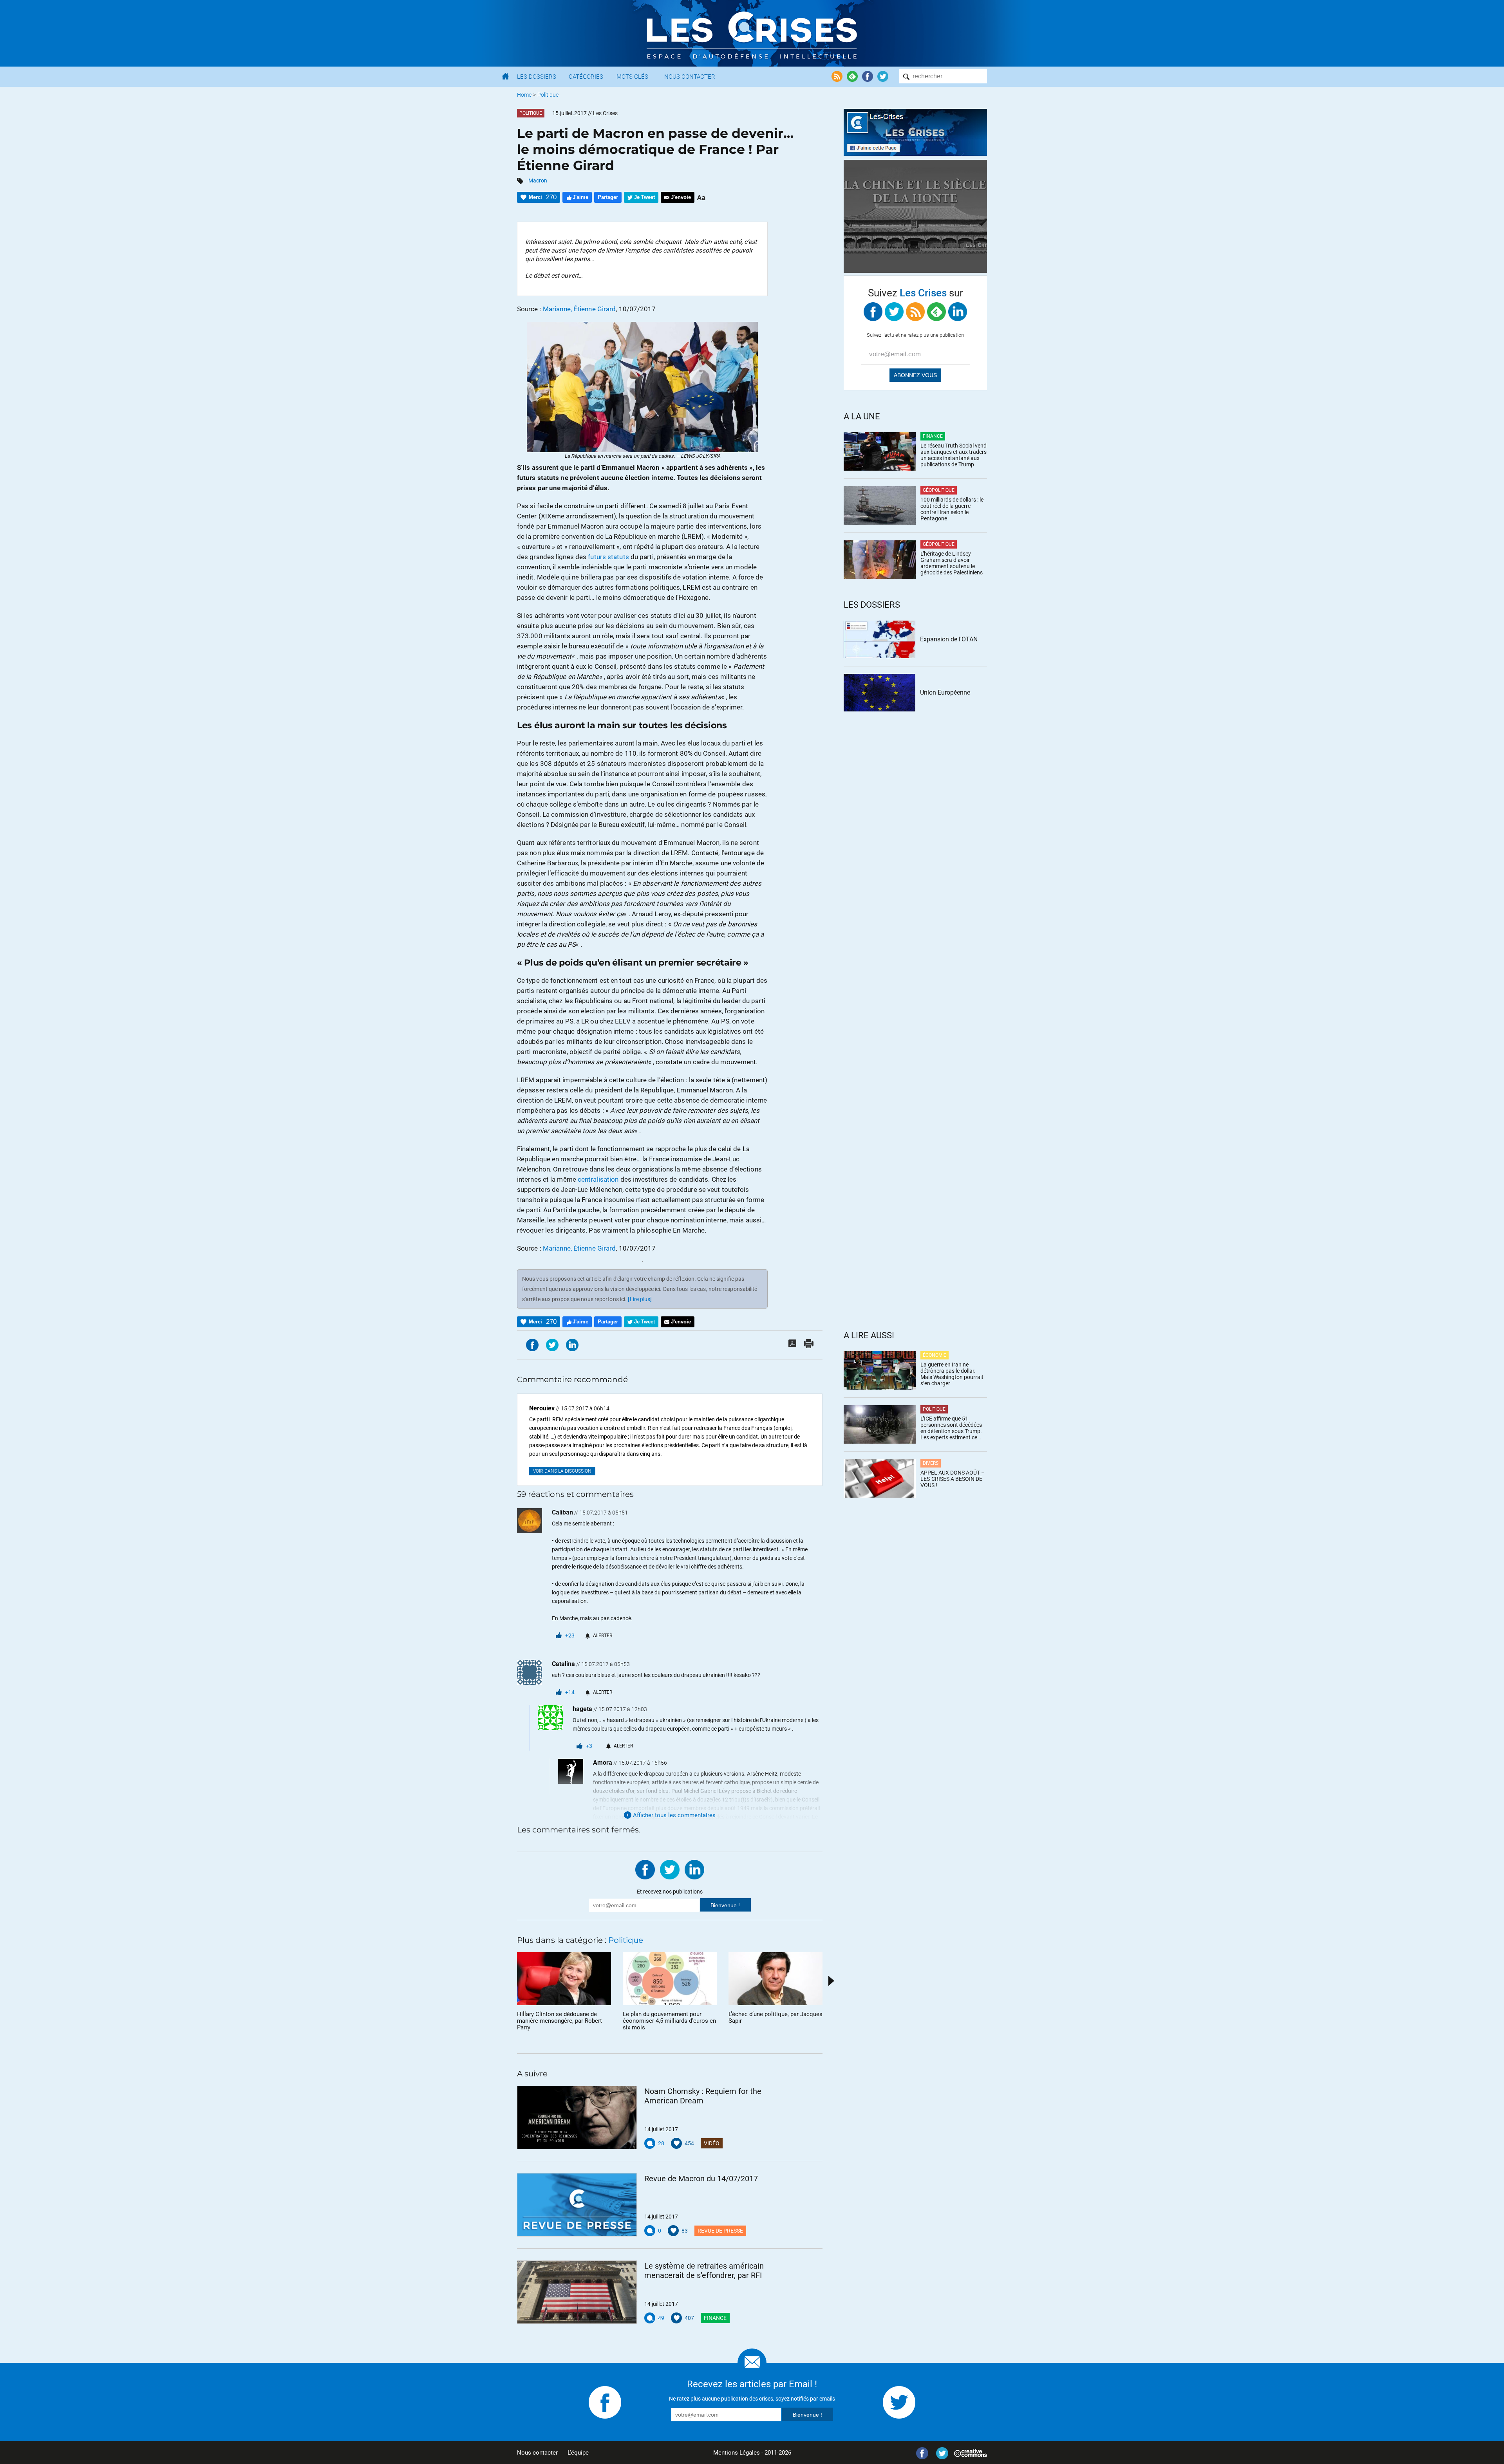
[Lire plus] (640, 1299)
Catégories (586, 77)
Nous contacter (537, 2453)
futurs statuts (608, 557)
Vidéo (712, 2143)
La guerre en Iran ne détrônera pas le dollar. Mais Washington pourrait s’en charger (952, 1374)
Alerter (603, 1635)
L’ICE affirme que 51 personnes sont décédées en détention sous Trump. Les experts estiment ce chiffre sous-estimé (951, 1428)
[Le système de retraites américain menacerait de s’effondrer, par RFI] (577, 2292)
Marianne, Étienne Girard (579, 309)
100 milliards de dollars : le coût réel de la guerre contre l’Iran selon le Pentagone (952, 509)
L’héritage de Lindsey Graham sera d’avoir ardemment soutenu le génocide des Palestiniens (952, 563)
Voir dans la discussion (562, 1471)
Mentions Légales (737, 2453)
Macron (538, 181)
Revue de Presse (720, 2231)
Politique (548, 95)
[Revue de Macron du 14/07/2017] (577, 2205)
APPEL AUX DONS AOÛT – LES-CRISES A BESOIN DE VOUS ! (953, 1479)
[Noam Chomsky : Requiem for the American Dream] (577, 2117)
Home (524, 95)
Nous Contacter (690, 77)
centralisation (598, 1179)
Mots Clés (632, 77)
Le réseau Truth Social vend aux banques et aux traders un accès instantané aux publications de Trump (954, 455)
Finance (715, 2318)
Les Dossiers (537, 77)
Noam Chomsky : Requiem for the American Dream (703, 2096)
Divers (931, 1463)
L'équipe (578, 2453)
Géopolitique (939, 490)
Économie (935, 1355)
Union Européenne (945, 692)
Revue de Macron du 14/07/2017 (701, 2179)
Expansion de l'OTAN (949, 639)
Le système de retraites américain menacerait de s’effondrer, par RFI (704, 2271)
